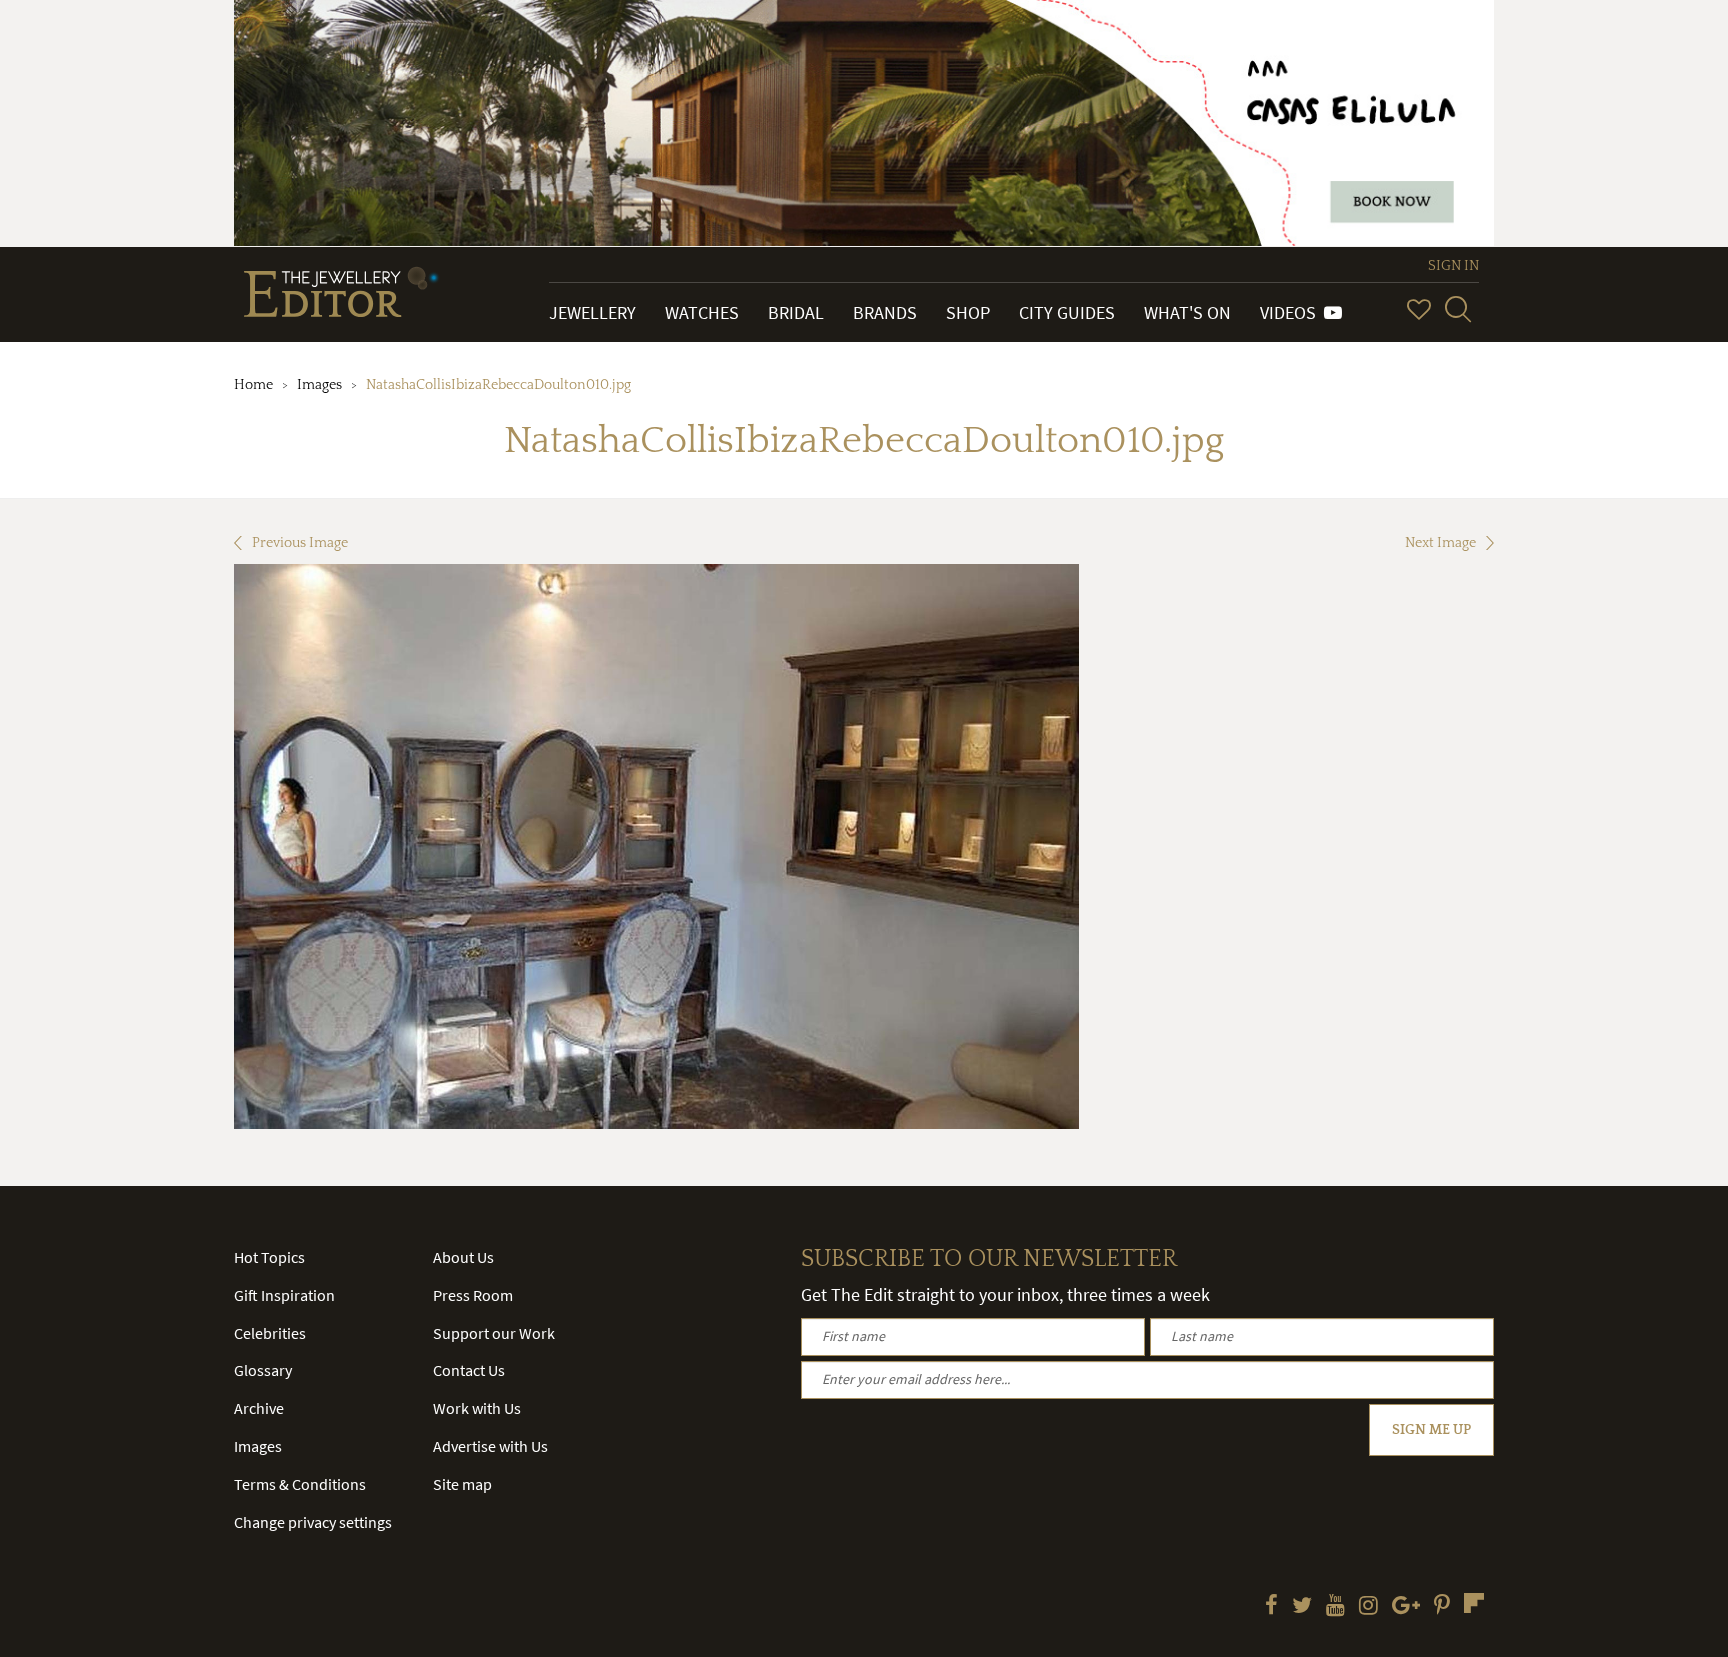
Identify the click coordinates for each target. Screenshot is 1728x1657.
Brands (885, 312)
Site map (462, 1484)
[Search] (1458, 309)
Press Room (473, 1295)
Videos (1292, 312)
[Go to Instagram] (1368, 1607)
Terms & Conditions (300, 1484)
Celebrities (270, 1333)
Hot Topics (269, 1257)
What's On (1187, 312)
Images (319, 385)
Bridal (796, 312)
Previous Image (300, 543)
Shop (968, 312)
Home (253, 385)
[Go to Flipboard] (1474, 1603)
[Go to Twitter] (1302, 1607)
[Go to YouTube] (1335, 1607)
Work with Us (477, 1408)
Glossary (263, 1370)
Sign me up (1431, 1430)
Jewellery (592, 312)
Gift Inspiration (284, 1295)
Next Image (1440, 543)
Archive (259, 1408)
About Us (463, 1257)
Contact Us (469, 1370)
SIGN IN (1453, 266)
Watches (702, 312)
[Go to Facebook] (1271, 1607)
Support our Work (494, 1333)
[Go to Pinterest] (1442, 1607)
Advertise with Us (490, 1446)
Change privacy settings (313, 1522)
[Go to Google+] (1406, 1607)
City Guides (1067, 312)
